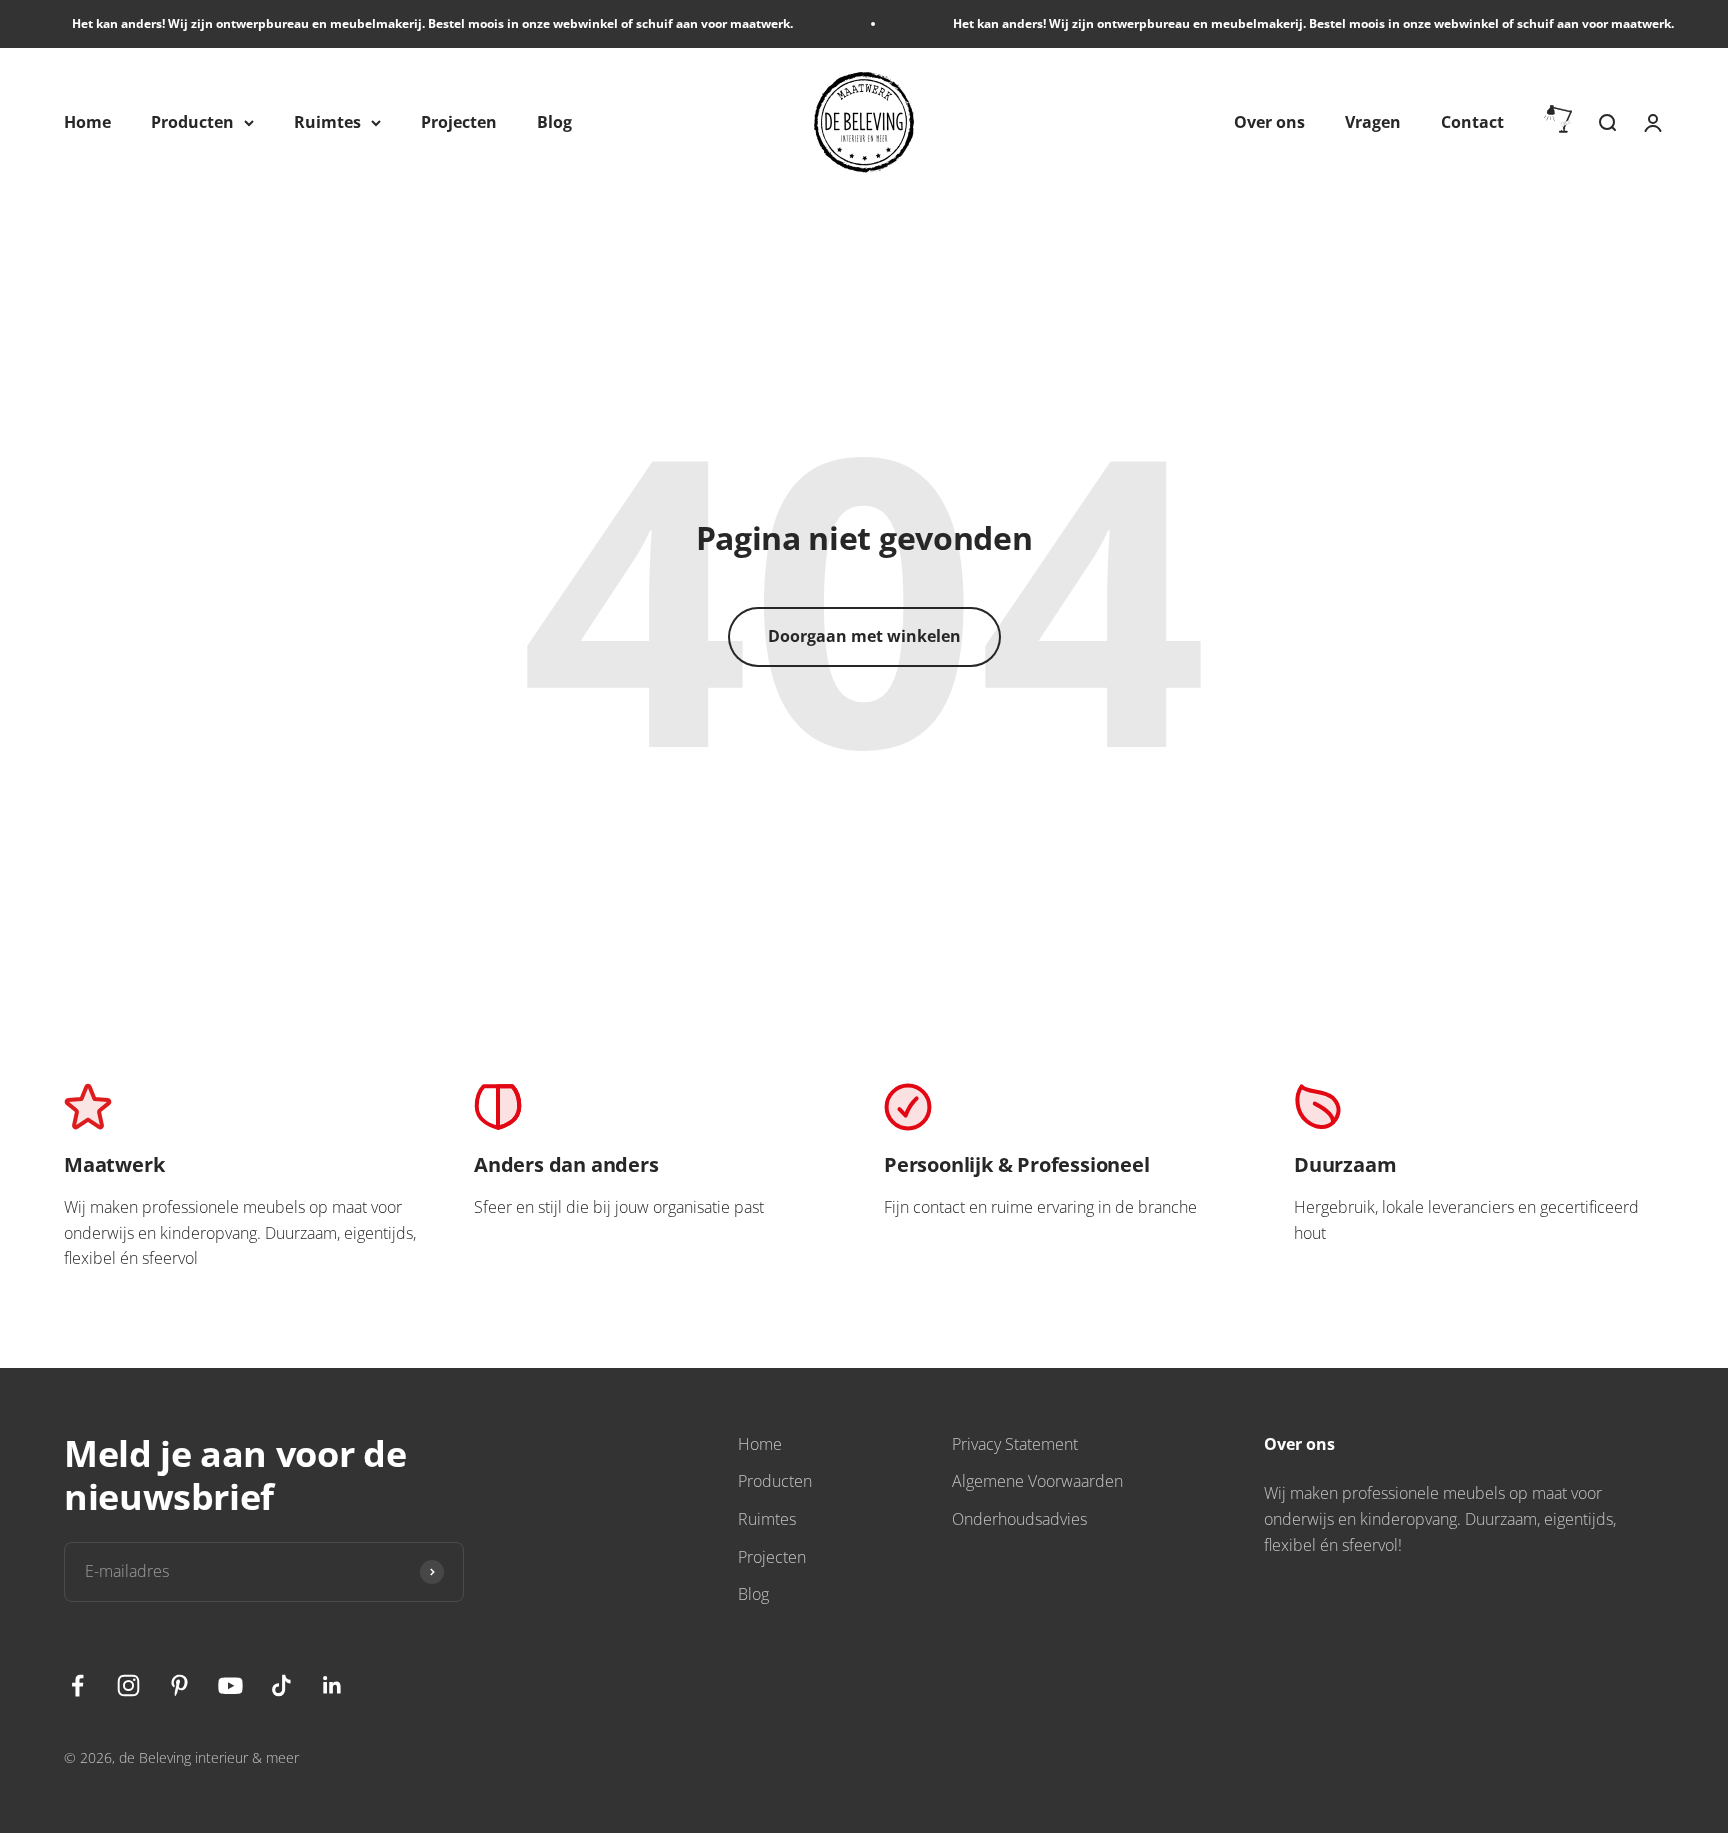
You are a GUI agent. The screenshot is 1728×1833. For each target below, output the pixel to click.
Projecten (459, 122)
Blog (554, 122)
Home (87, 122)
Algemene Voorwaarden (1037, 1481)
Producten (192, 122)
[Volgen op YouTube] (230, 1685)
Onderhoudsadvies (1019, 1519)
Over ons (1269, 122)
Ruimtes (327, 122)
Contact (1472, 122)
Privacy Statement (1015, 1444)
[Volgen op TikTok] (281, 1685)
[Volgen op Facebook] (77, 1685)
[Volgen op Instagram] (128, 1685)
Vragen (1373, 122)
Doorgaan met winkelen (864, 636)
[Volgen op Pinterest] (179, 1685)
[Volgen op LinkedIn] (332, 1685)
